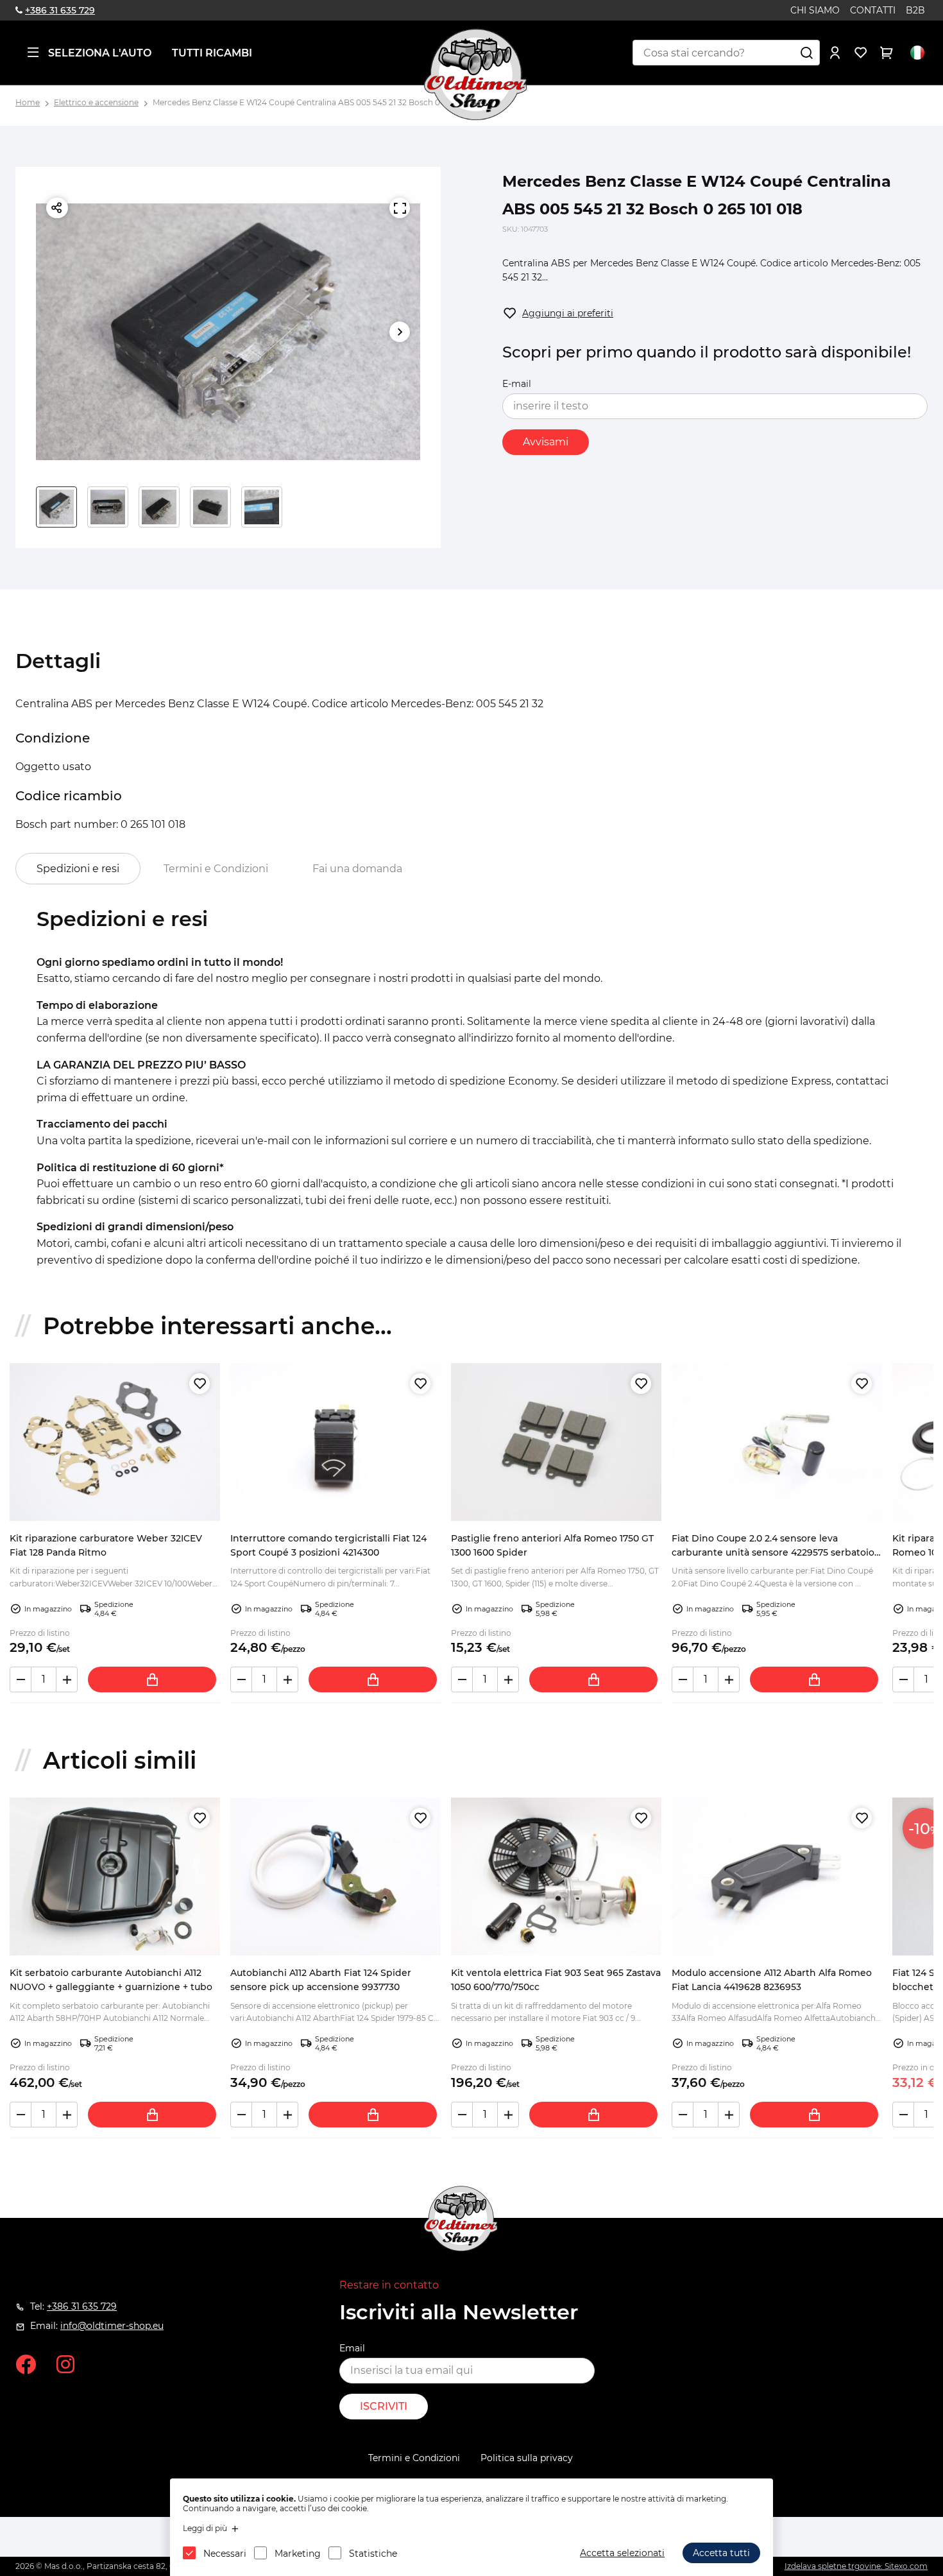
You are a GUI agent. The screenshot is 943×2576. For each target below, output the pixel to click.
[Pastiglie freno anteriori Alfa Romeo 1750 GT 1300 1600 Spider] (556, 1442)
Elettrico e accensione (96, 102)
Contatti (873, 10)
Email (352, 2348)
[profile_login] (835, 53)
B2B (915, 10)
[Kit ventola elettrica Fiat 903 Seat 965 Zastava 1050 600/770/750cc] (556, 1876)
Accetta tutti (721, 2553)
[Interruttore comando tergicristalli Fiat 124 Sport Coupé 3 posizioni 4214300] (336, 1442)
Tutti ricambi (212, 53)
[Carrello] (887, 53)
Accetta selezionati (622, 2553)
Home (28, 102)
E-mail (517, 384)
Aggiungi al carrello (152, 1679)
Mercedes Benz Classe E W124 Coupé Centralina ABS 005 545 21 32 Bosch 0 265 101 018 (318, 102)
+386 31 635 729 (60, 10)
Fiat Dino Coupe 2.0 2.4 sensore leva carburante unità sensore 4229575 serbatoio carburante (773, 1553)
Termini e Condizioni (216, 869)
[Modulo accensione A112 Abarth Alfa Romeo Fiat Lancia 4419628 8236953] (777, 1876)
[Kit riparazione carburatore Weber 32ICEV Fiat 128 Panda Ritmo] (115, 1442)
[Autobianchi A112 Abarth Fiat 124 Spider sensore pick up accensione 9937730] (336, 1876)
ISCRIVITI (384, 2406)
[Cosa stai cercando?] (807, 53)
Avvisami (546, 442)
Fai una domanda (357, 869)
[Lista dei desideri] (861, 53)
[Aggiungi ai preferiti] (200, 1384)
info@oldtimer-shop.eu (112, 2326)
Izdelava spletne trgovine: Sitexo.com (856, 2566)
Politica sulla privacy (527, 2458)
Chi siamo (815, 10)
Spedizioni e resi (78, 869)
